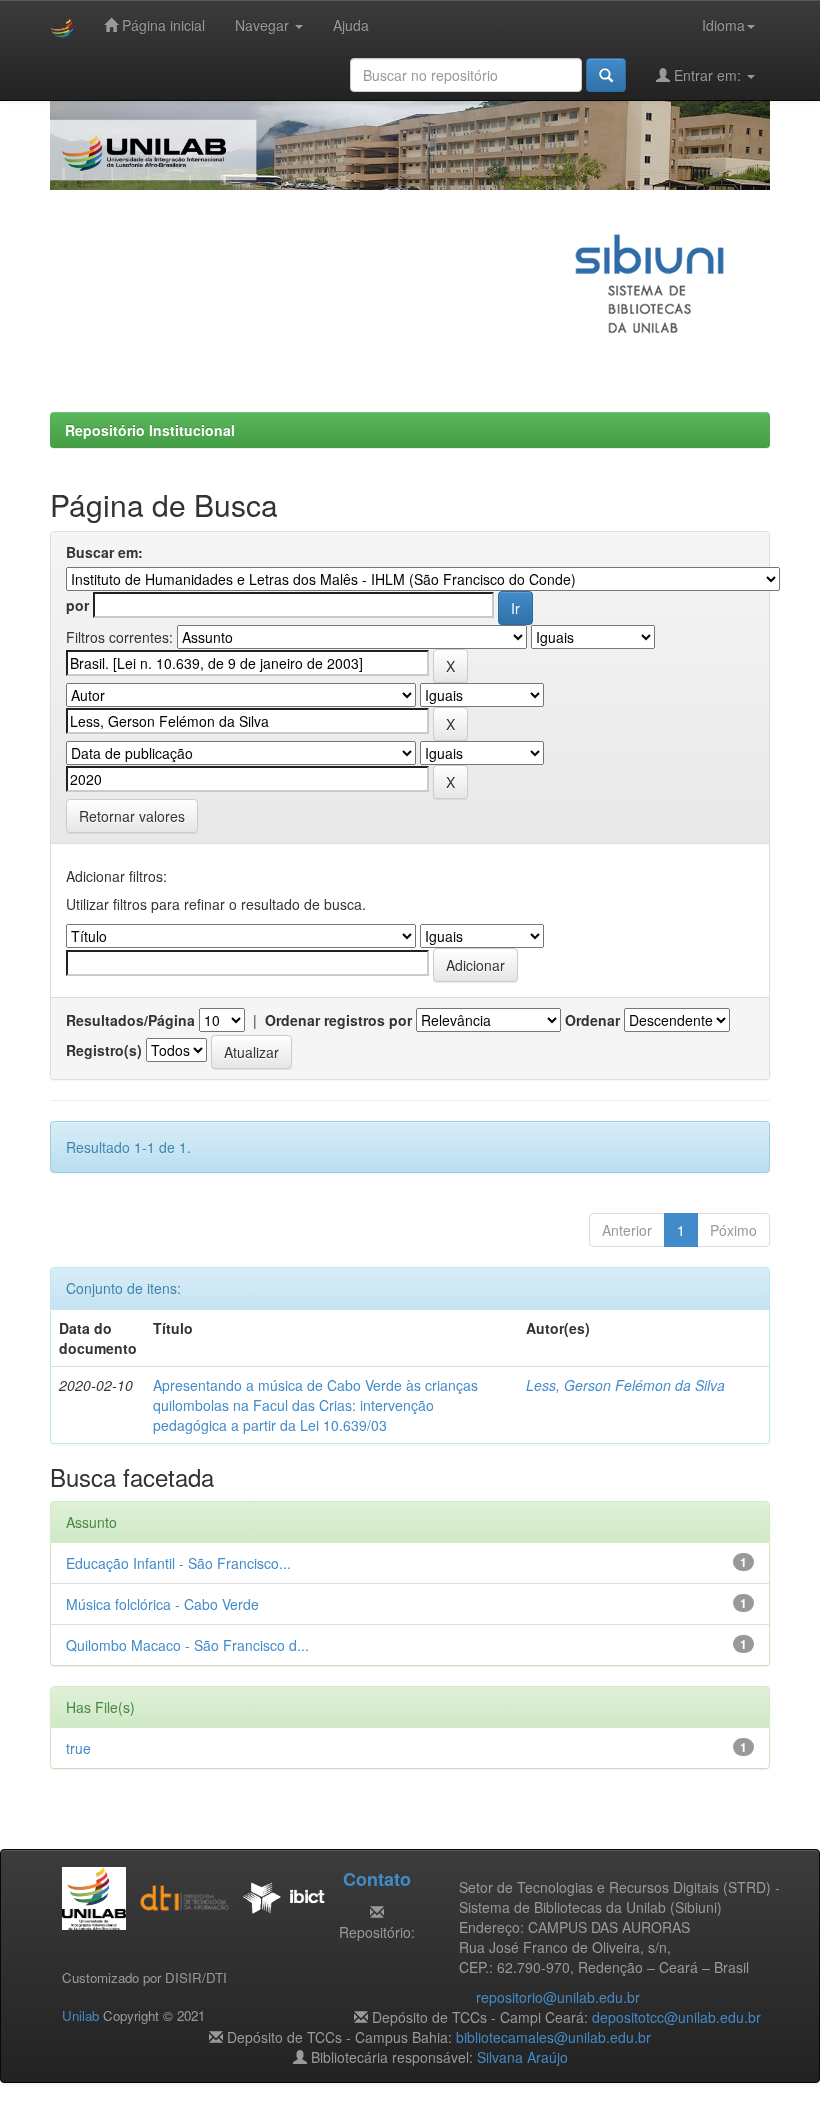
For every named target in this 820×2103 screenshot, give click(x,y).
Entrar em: (707, 75)
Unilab (80, 2015)
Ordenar (592, 1020)
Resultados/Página (130, 1020)
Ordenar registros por (338, 1020)
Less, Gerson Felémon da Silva (625, 1385)
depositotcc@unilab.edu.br (676, 2017)
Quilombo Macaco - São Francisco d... (187, 1645)
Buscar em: (104, 552)
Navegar (264, 25)
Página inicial (161, 25)
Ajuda (351, 25)
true (78, 1748)
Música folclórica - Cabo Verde (162, 1604)
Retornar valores (132, 816)
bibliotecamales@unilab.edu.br (553, 2037)
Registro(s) (104, 1050)
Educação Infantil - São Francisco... (178, 1563)
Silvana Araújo (522, 2057)
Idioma (723, 25)
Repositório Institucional (150, 430)
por (77, 605)
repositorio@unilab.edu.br (558, 1997)
